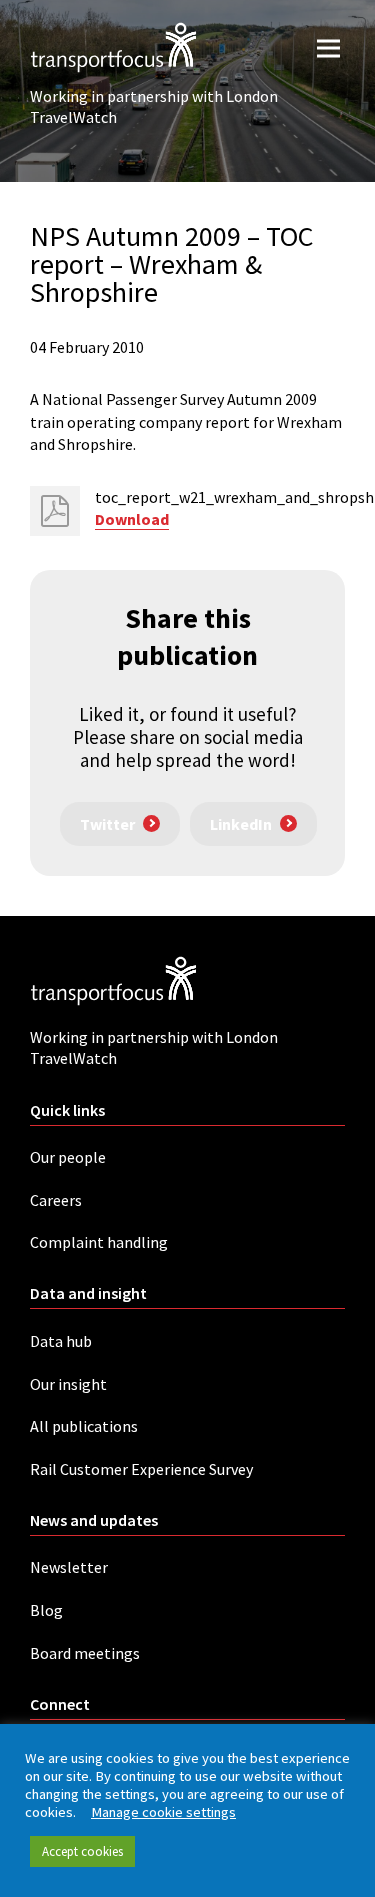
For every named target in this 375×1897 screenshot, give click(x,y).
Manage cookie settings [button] (163, 1812)
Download (132, 519)
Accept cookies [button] (82, 1851)
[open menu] (328, 47)
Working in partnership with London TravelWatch (154, 106)
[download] (55, 511)
